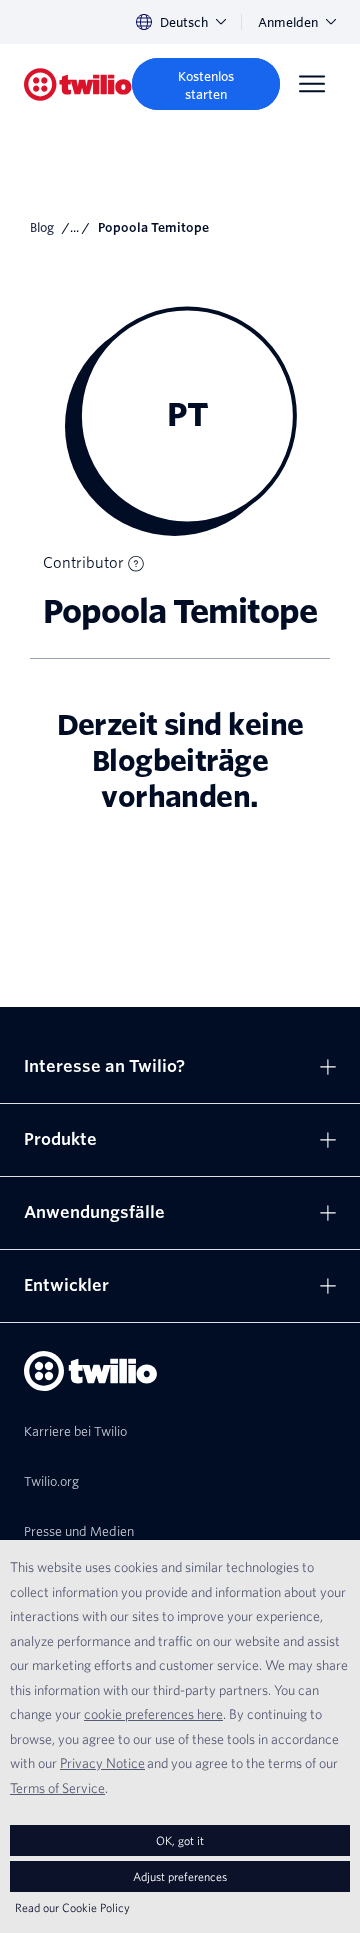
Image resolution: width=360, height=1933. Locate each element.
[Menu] (312, 84)
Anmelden (288, 22)
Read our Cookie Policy (72, 1907)
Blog (42, 227)
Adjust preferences (180, 1876)
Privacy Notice (102, 1763)
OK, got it (180, 1840)
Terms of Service (57, 1788)
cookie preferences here (153, 1714)
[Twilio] (78, 84)
